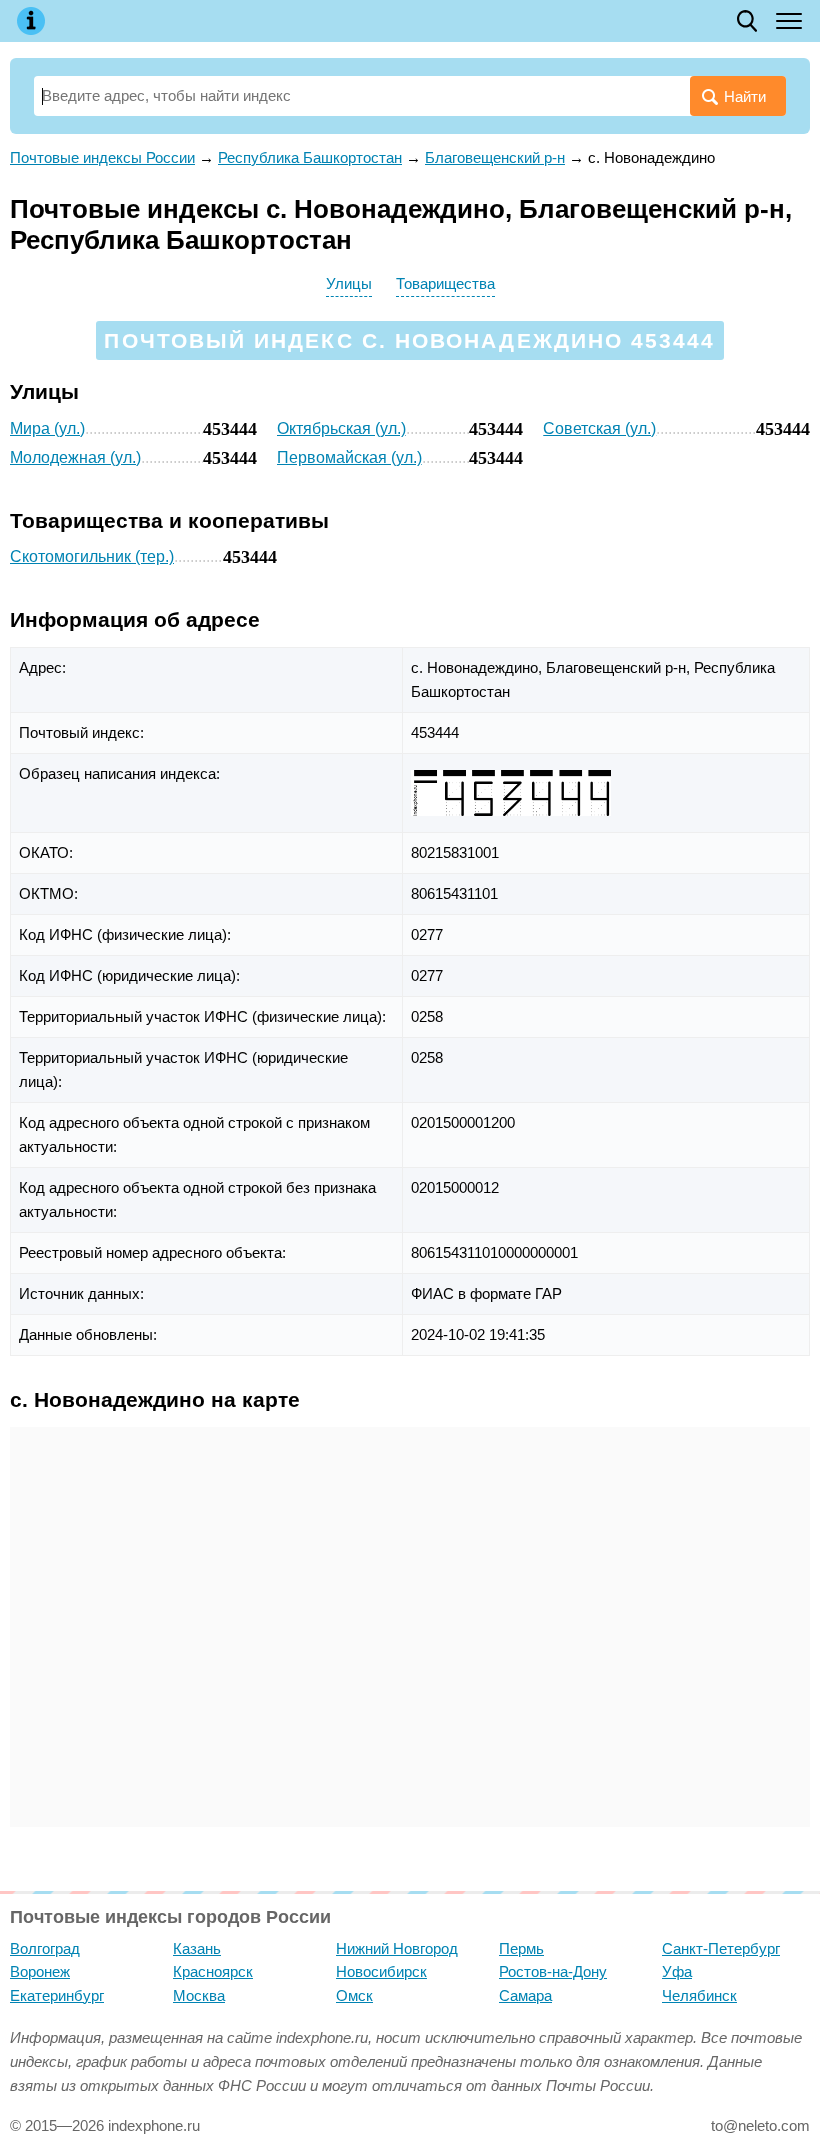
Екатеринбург (57, 1995)
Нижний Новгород (397, 1948)
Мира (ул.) (47, 428)
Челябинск (699, 1995)
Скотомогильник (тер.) (92, 556)
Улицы (349, 283)
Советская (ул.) (599, 428)
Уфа (677, 1971)
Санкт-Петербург (721, 1948)
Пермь (521, 1948)
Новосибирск (381, 1971)
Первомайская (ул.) (349, 457)
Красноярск (213, 1971)
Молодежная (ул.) (75, 457)
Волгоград (45, 1948)
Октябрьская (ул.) (341, 428)
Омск (354, 1995)
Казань (197, 1948)
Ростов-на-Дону (553, 1971)
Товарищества (445, 283)
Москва (199, 1995)
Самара (525, 1995)
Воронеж (40, 1971)
